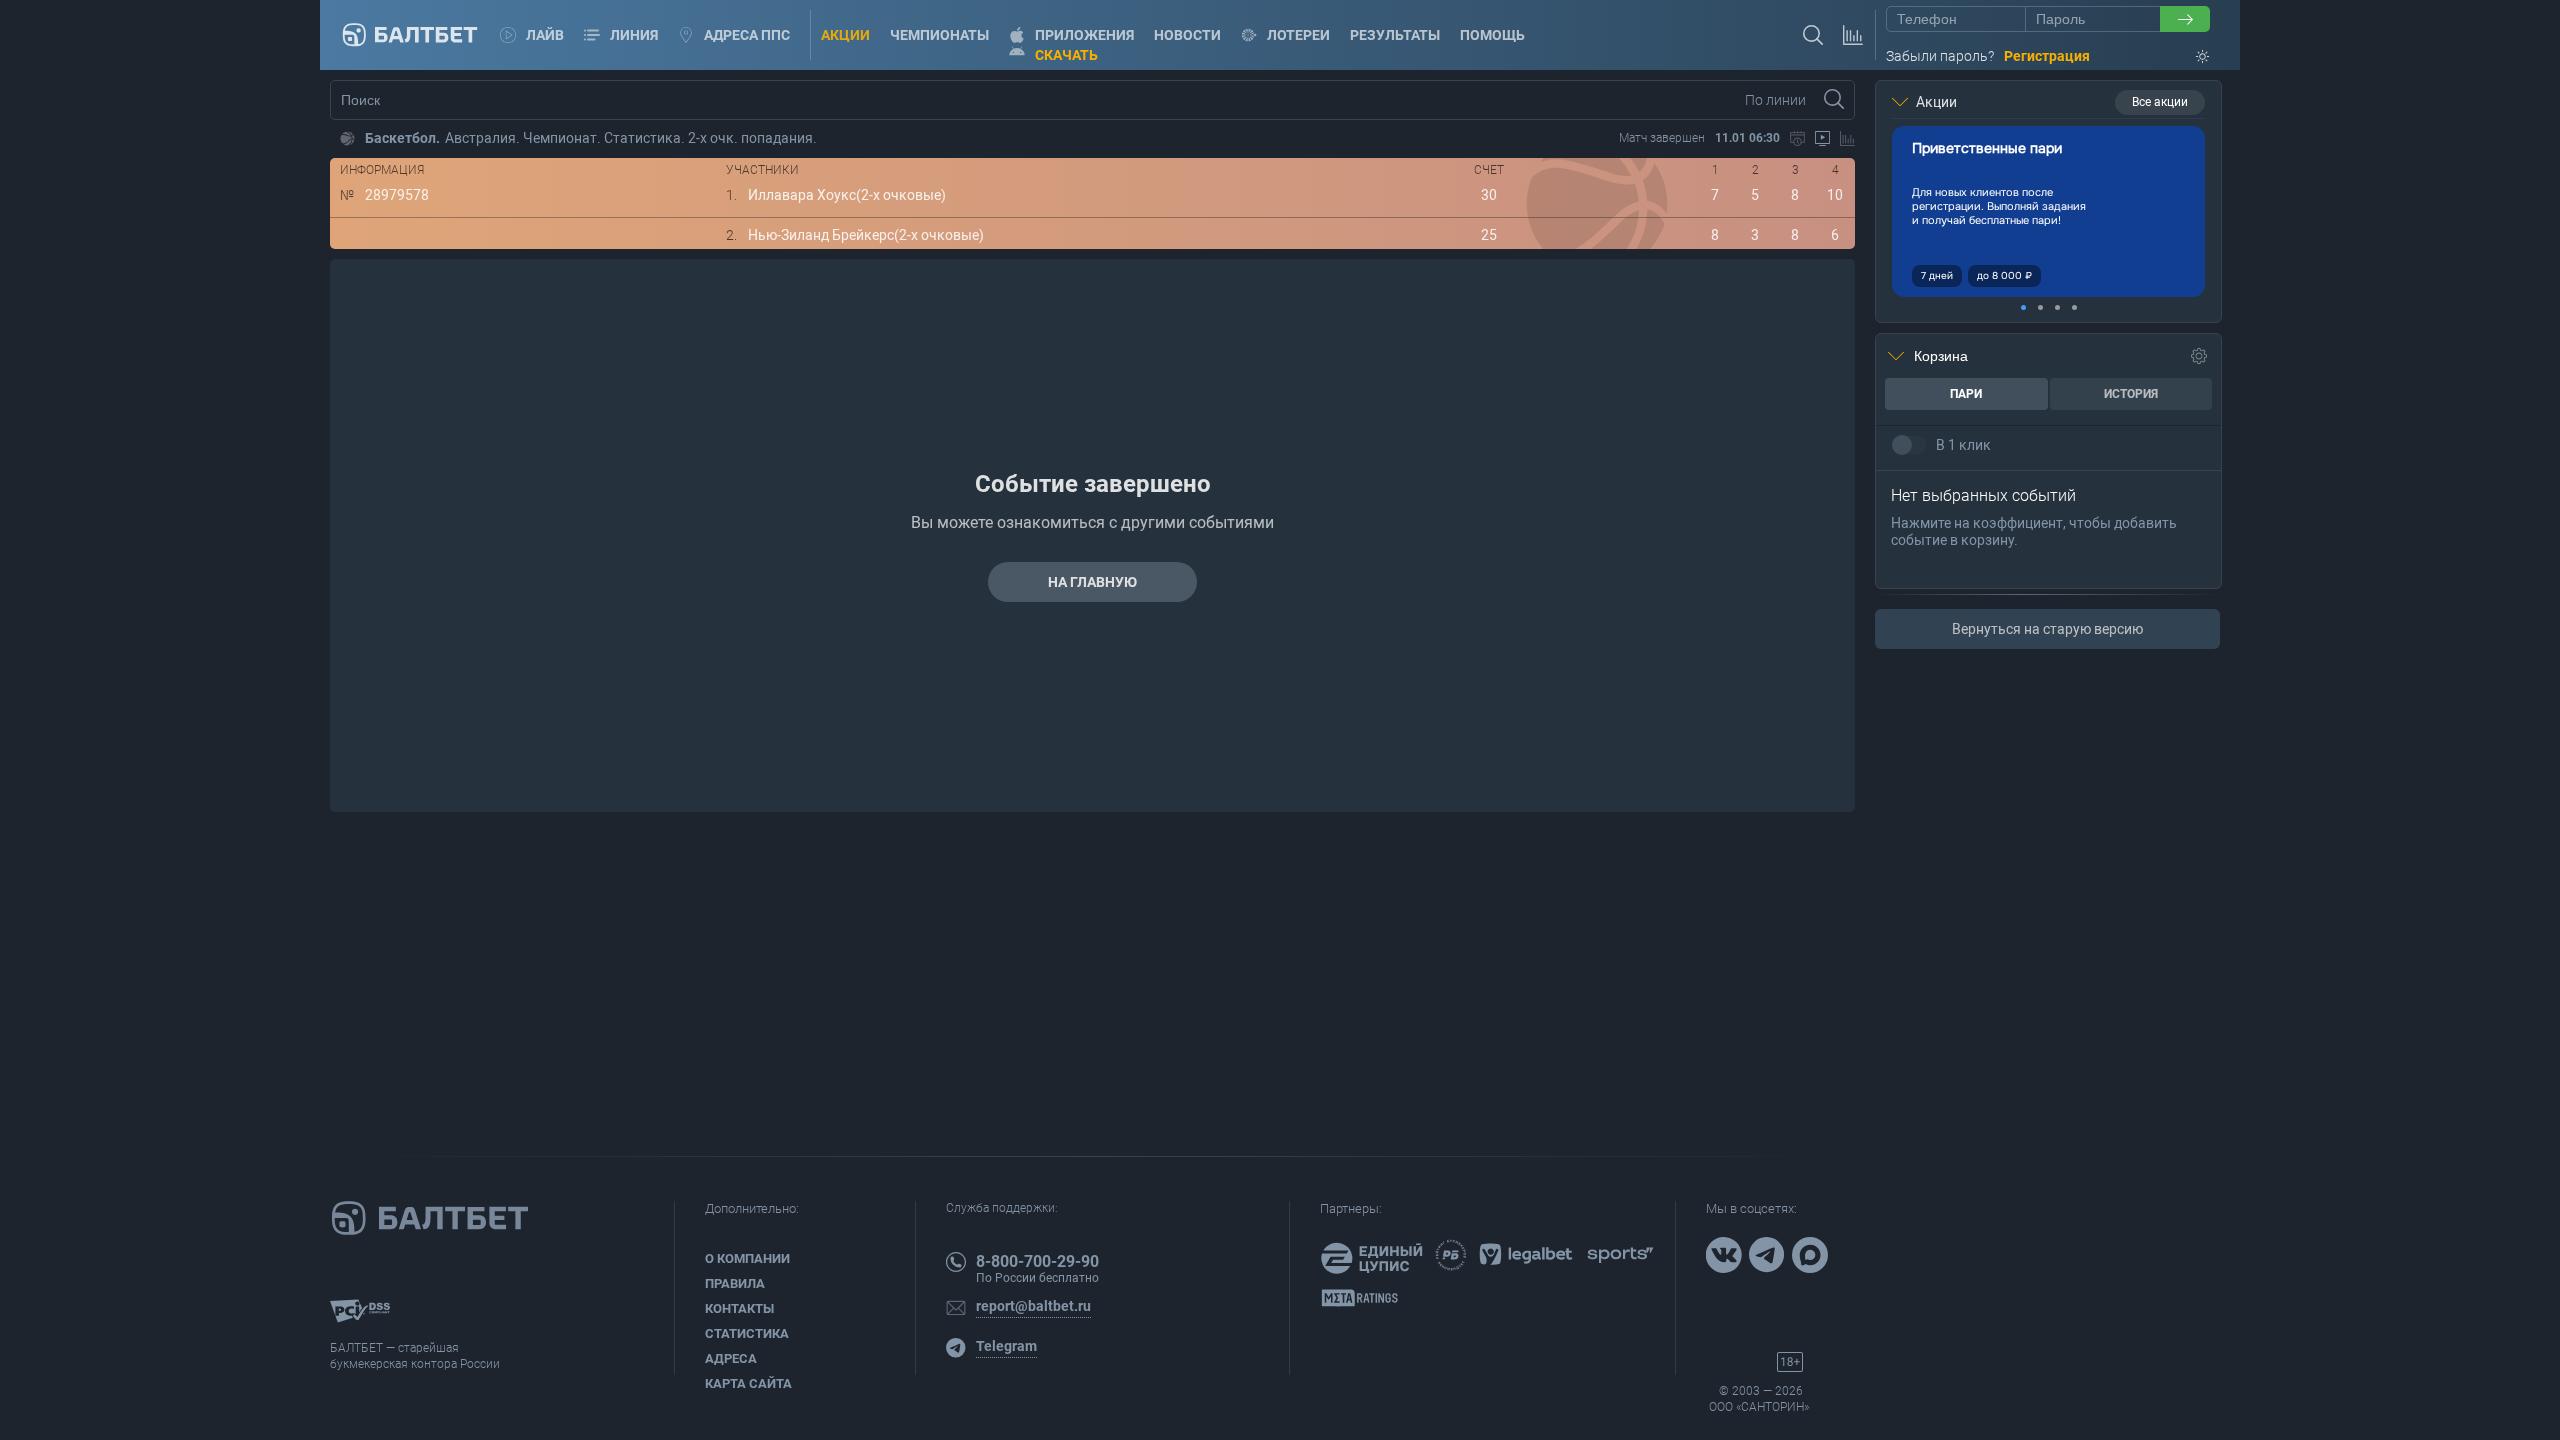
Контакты (739, 1308)
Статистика (747, 1333)
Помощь (1492, 35)
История (2131, 394)
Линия (634, 35)
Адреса (731, 1358)
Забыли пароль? (1940, 56)
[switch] (1909, 445)
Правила (735, 1283)
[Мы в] (1726, 1257)
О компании (747, 1258)
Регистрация (2047, 56)
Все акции (2160, 102)
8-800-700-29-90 (1037, 1261)
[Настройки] (2199, 356)
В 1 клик (1963, 445)
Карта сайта (748, 1383)
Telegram (1006, 1346)
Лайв (545, 35)
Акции (845, 35)
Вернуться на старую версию (2047, 629)
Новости (1187, 35)
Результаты (1395, 35)
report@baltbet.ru (1033, 1306)
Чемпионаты (939, 35)
